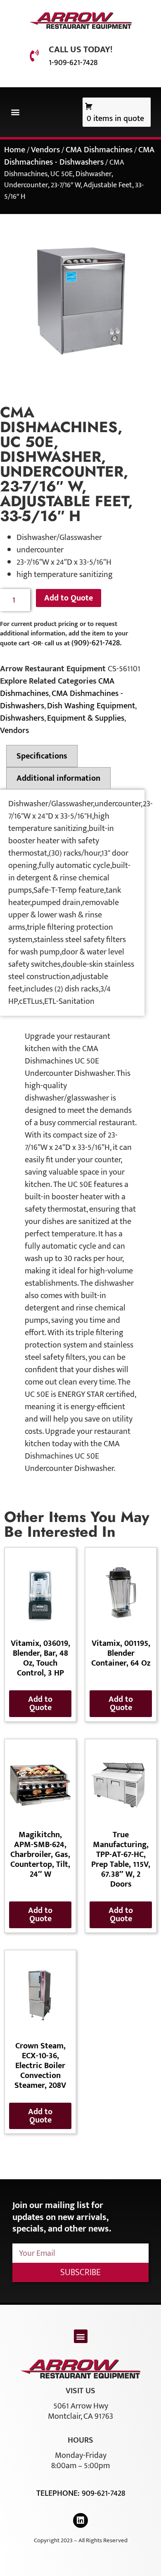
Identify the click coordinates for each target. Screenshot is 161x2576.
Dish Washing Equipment (91, 706)
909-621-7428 (103, 2493)
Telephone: (59, 2493)
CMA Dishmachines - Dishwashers (79, 156)
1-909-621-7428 (73, 63)
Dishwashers (22, 718)
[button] (15, 112)
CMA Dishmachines (99, 150)
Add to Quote (69, 598)
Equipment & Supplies (86, 718)
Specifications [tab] (42, 756)
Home (15, 150)
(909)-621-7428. (96, 643)
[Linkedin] (80, 2520)
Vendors (45, 150)
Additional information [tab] (58, 778)
